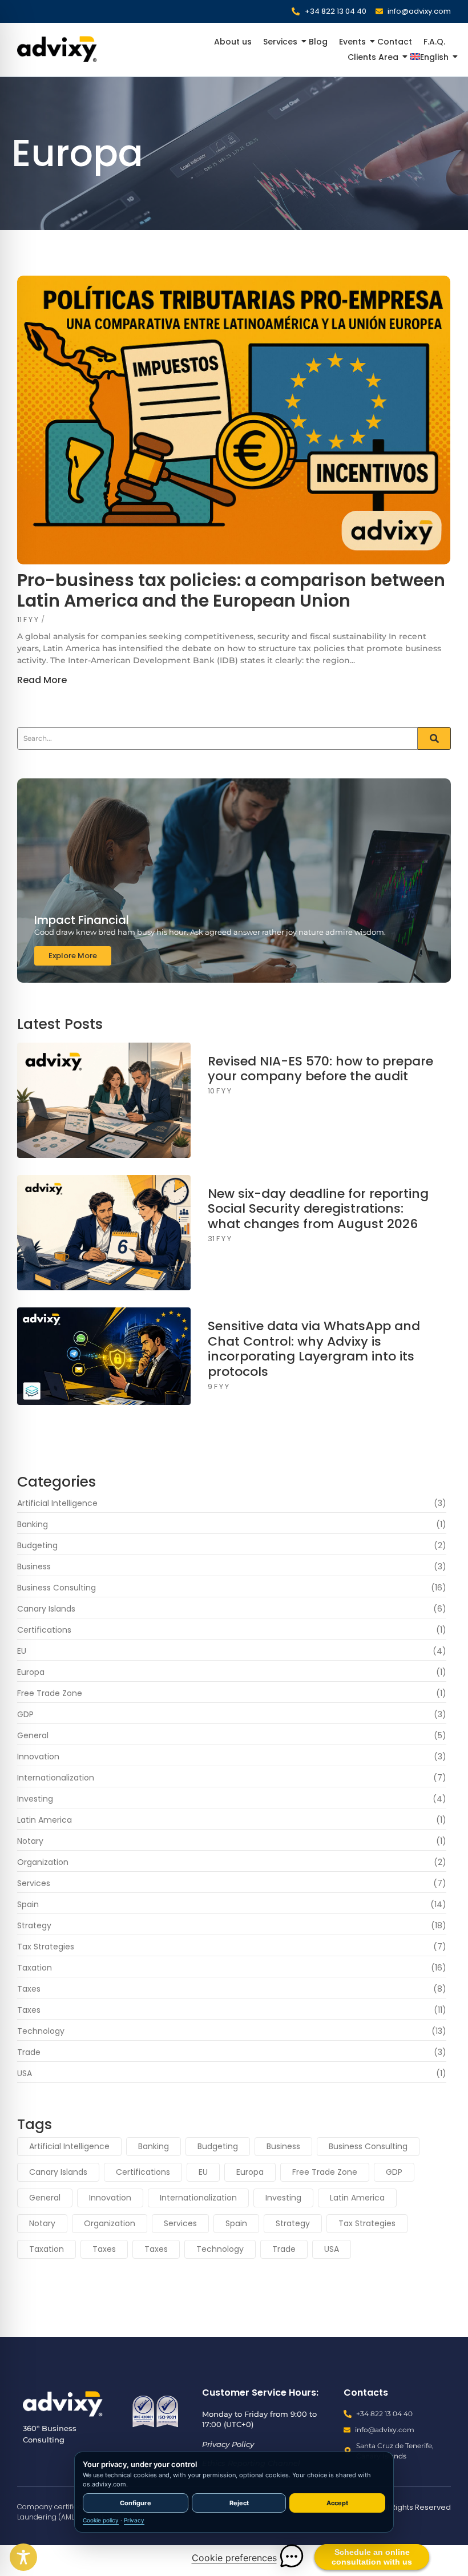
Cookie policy (101, 2520)
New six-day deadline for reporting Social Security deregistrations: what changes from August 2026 (318, 1209)
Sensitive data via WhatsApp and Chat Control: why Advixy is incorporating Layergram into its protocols (314, 1349)
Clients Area (373, 57)
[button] (292, 2556)
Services (280, 42)
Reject (239, 2503)
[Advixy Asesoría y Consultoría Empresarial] (57, 49)
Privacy (134, 2520)
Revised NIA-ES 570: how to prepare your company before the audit (320, 1069)
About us (233, 42)
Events (352, 42)
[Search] (434, 738)
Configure (136, 2503)
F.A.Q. (434, 42)
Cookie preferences (234, 2558)
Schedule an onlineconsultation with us (372, 2557)
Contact (395, 42)
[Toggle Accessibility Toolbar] (23, 2557)
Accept (337, 2503)
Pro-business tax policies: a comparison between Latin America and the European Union (231, 591)
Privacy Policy (228, 2444)
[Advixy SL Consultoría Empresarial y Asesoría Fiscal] (63, 2404)
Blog (318, 42)
